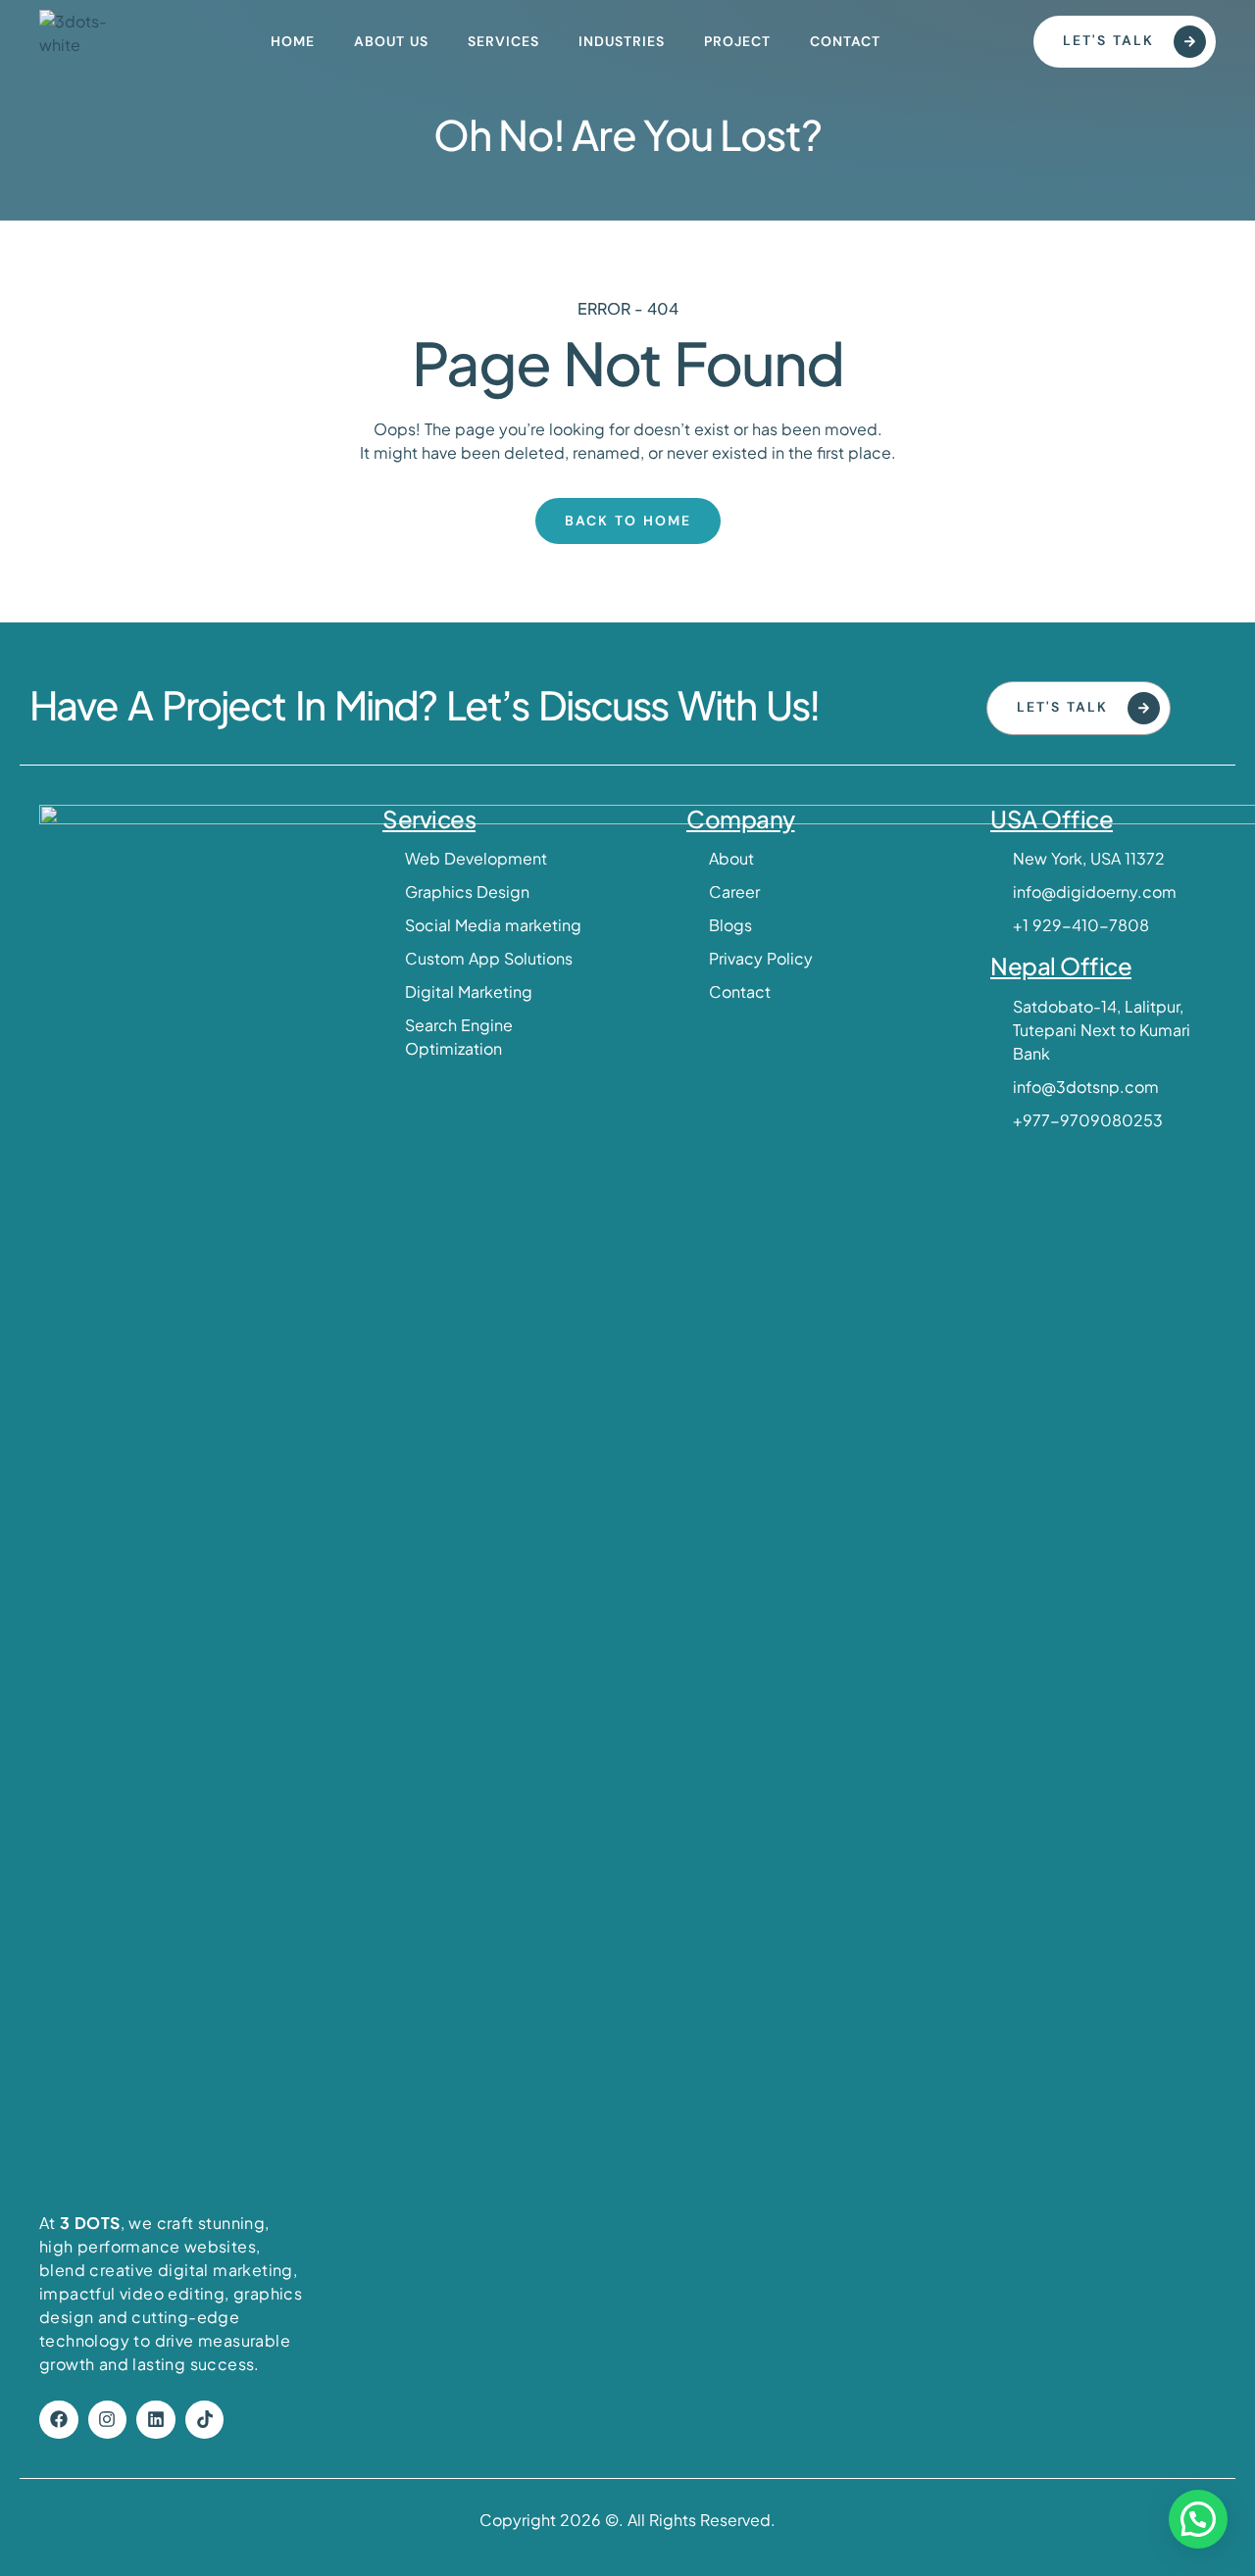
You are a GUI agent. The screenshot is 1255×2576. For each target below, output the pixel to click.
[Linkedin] (156, 2420)
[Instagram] (108, 2420)
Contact (845, 41)
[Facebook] (59, 2420)
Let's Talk (1108, 40)
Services (503, 41)
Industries (622, 41)
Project (737, 41)
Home (293, 41)
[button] (1198, 2519)
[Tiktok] (205, 2420)
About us (391, 41)
